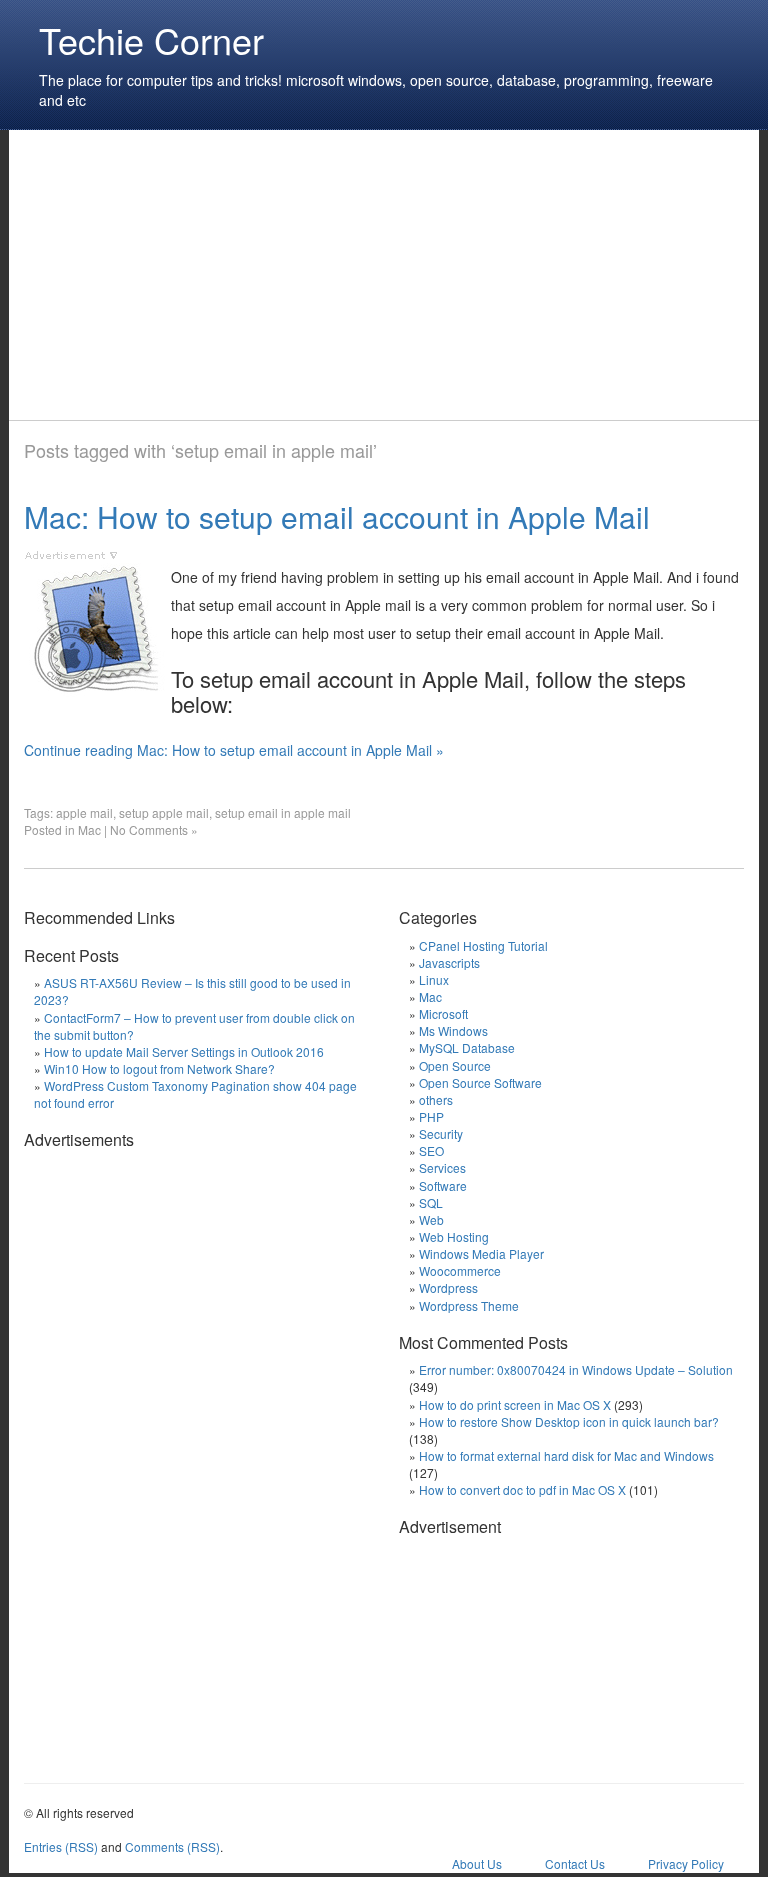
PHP (431, 1116)
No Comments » (154, 829)
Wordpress (448, 1287)
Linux (434, 979)
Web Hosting (454, 1236)
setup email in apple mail (283, 812)
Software (443, 1185)
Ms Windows (453, 1030)
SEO (431, 1150)
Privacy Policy (686, 1863)
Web (431, 1219)
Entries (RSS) (61, 1846)
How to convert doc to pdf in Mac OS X (522, 1489)
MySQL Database (467, 1047)
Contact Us (575, 1863)
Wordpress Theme (469, 1305)
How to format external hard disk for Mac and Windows (566, 1455)
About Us (477, 1863)
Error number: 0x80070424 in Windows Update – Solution (576, 1369)
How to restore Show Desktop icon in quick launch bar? (569, 1421)
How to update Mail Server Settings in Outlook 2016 (184, 1051)
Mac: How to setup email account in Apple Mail (337, 516)
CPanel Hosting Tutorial (483, 945)
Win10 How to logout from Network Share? (159, 1068)
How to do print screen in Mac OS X (515, 1404)
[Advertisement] (388, 275)
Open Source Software (480, 1082)
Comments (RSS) (172, 1846)
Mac (89, 829)
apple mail (84, 812)
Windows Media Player (481, 1253)
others (436, 1099)
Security (441, 1133)
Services (442, 1167)
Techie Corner (151, 39)
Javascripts (449, 962)
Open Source (455, 1065)
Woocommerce (460, 1270)
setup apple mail (164, 812)
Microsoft (443, 1013)
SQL (431, 1202)
